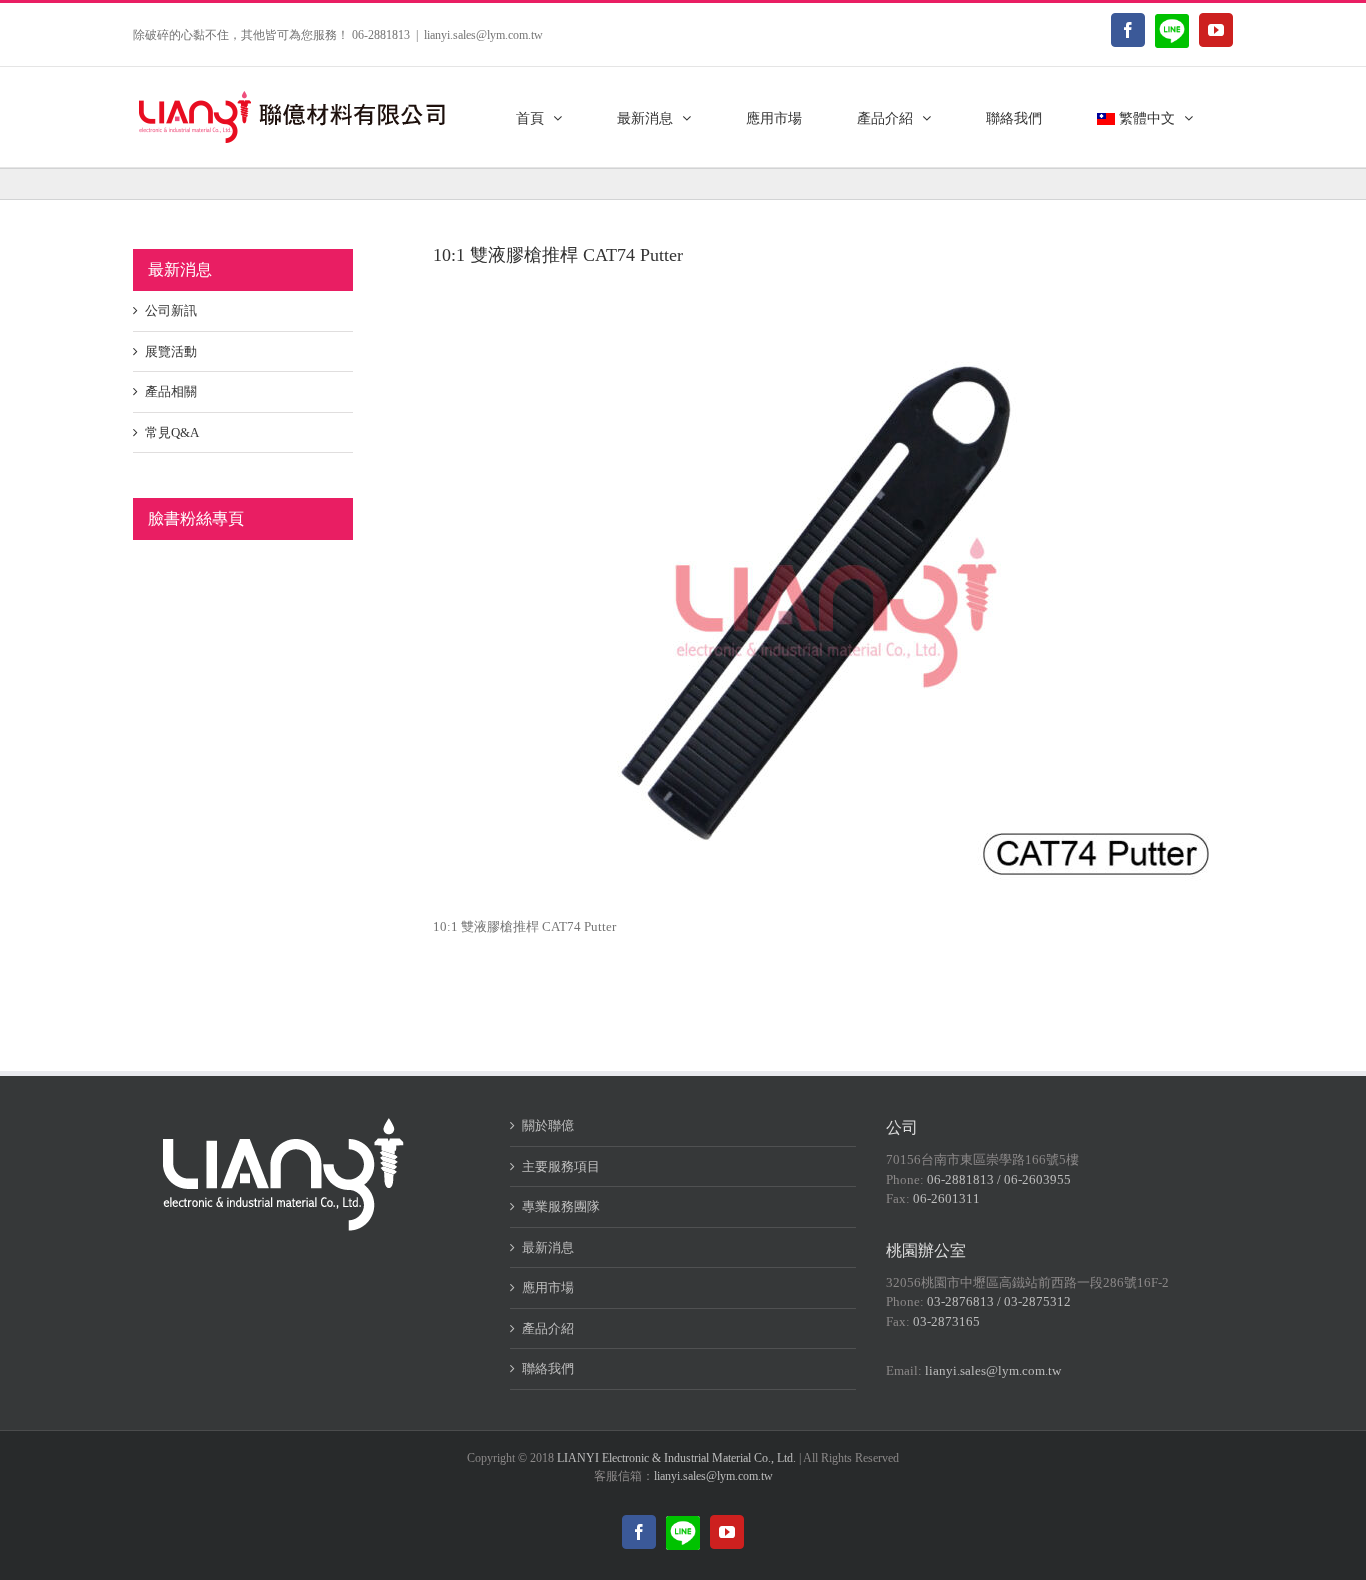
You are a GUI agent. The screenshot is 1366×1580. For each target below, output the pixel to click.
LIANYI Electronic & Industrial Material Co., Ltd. (676, 1458)
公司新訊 (171, 310)
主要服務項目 (561, 1166)
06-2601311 (946, 1198)
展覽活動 (171, 351)
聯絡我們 (548, 1368)
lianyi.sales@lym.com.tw (483, 35)
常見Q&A (172, 432)
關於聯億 (548, 1125)
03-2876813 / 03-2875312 (999, 1301)
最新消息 (548, 1247)
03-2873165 (946, 1321)
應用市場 (548, 1287)
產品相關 (171, 391)
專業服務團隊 (561, 1206)
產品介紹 (548, 1328)
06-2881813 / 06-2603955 (999, 1179)
